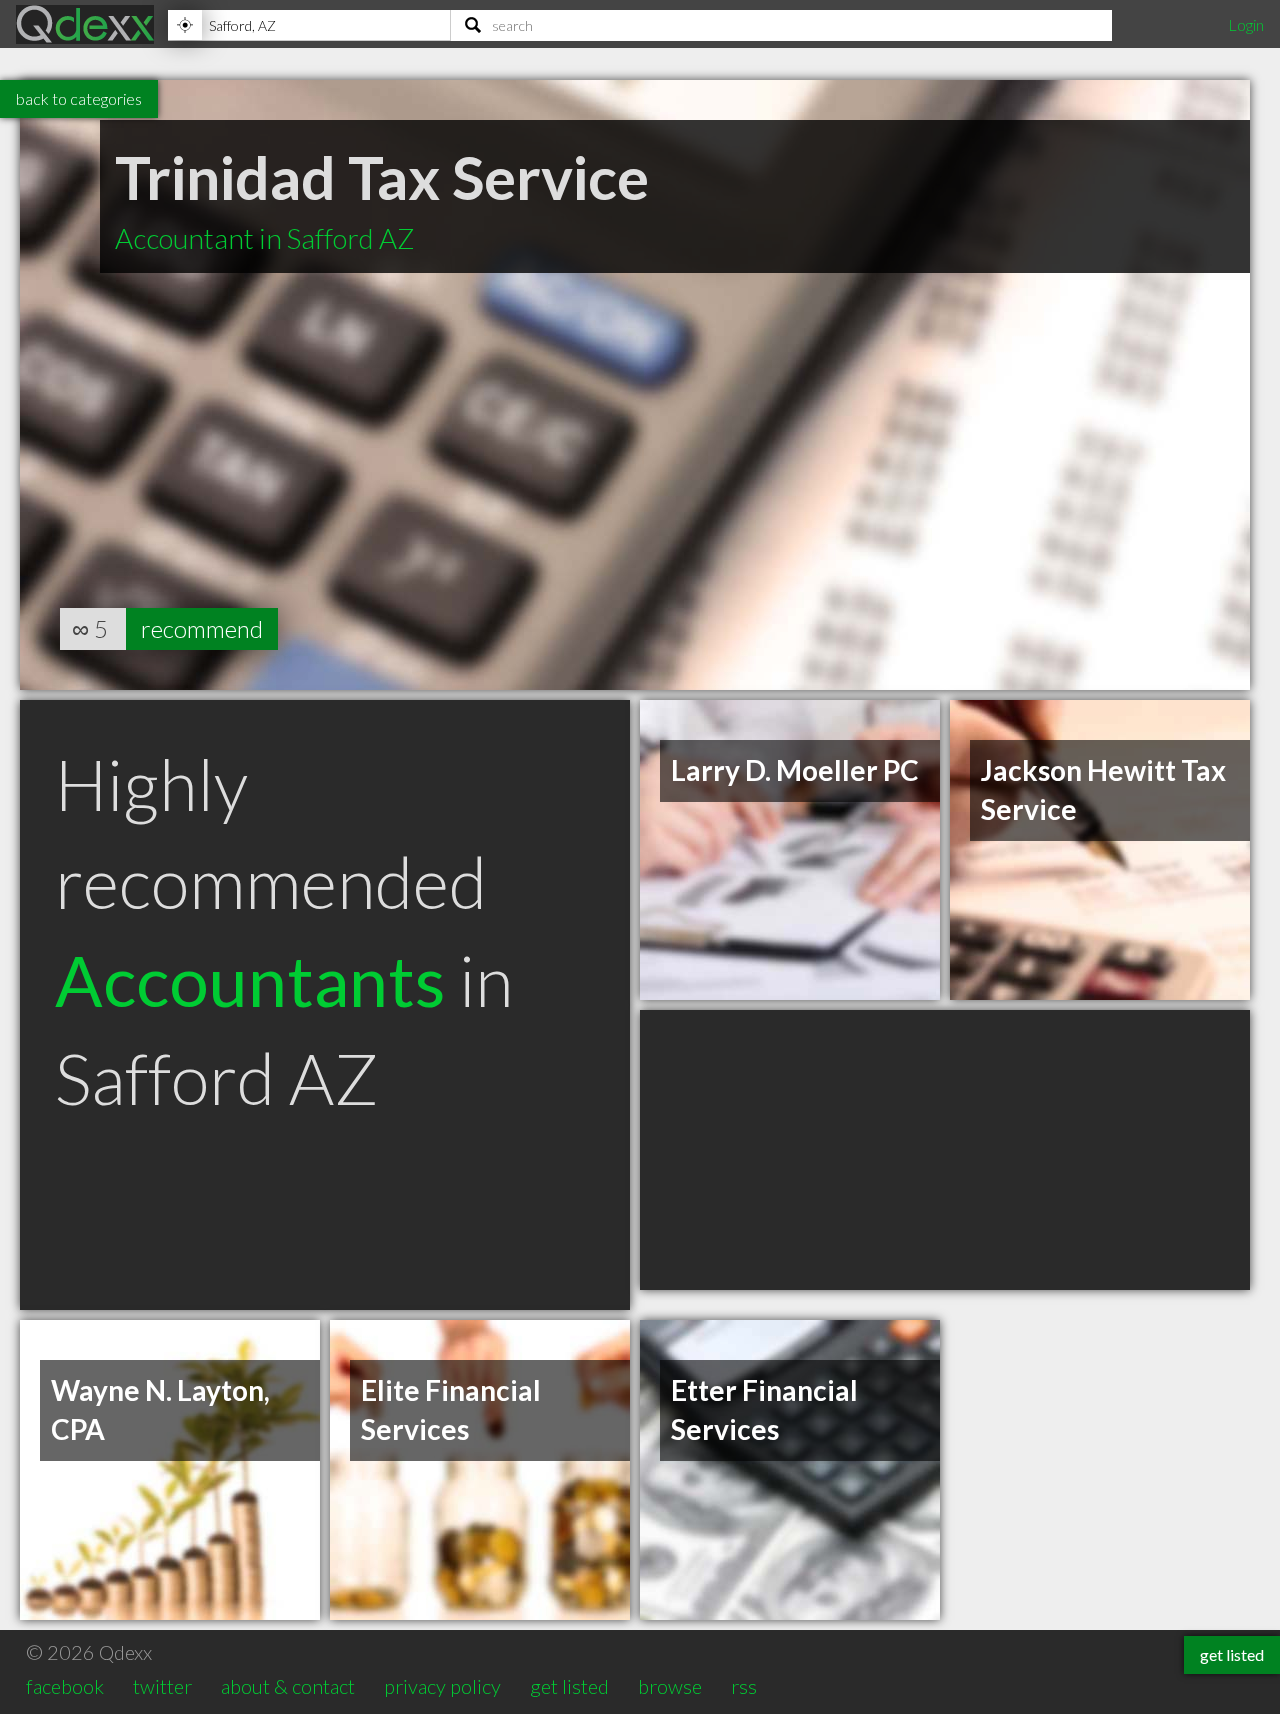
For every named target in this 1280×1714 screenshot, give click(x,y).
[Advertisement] (945, 1150)
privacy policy (442, 1686)
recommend (202, 628)
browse (670, 1686)
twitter (162, 1686)
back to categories (79, 98)
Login (1246, 24)
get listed (569, 1686)
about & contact (288, 1686)
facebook (65, 1686)
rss (744, 1686)
